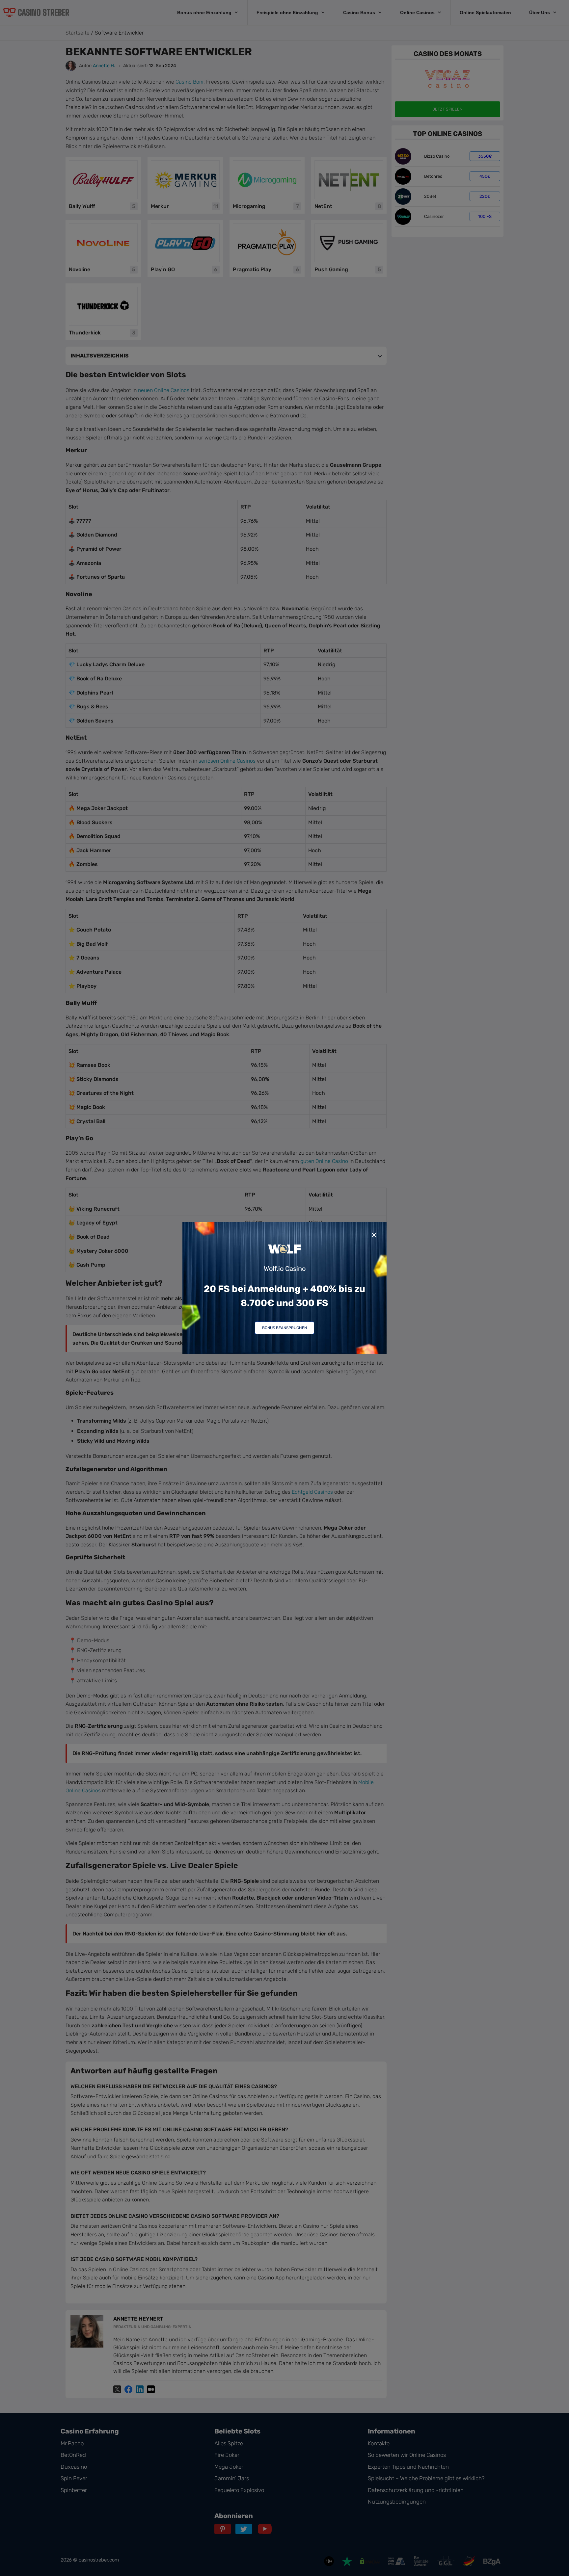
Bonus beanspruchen (284, 1328)
